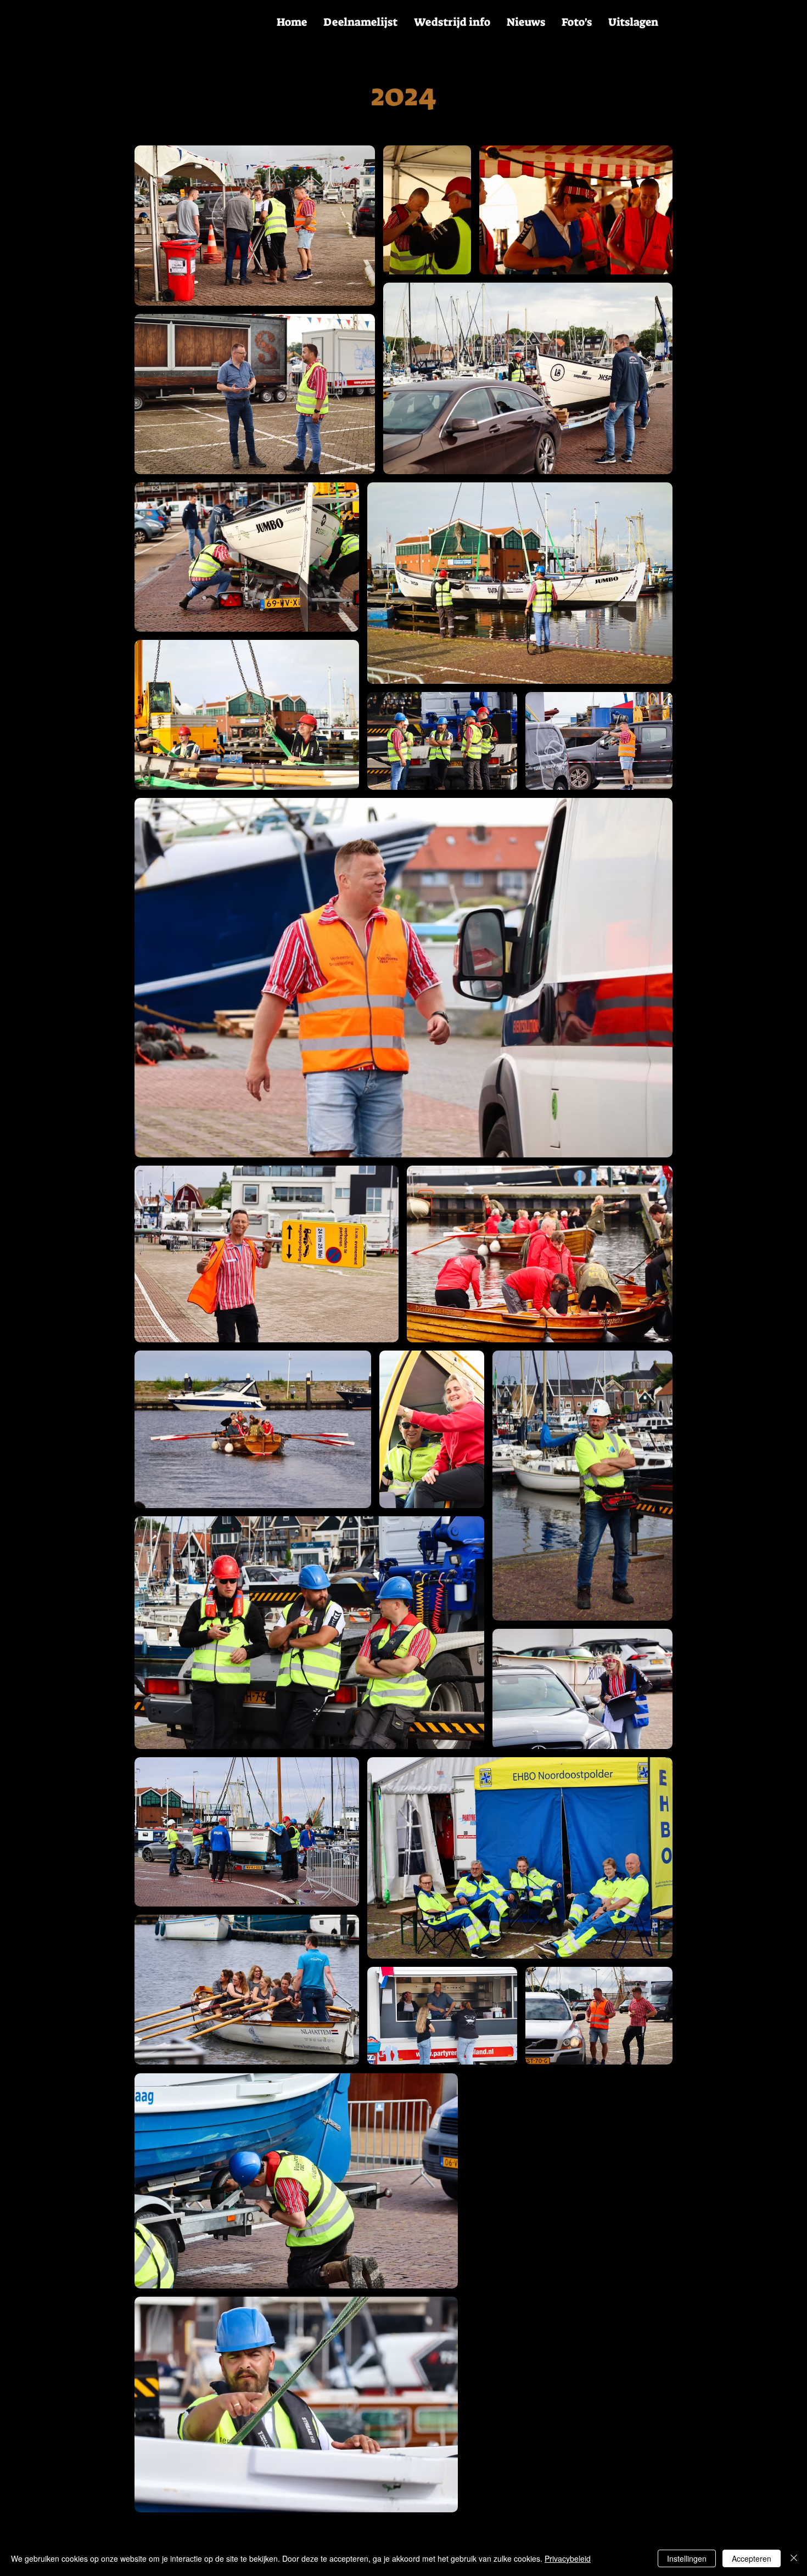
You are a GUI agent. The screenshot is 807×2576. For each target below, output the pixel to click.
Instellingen (687, 2558)
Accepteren (752, 2558)
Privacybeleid (568, 2558)
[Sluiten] (794, 2558)
